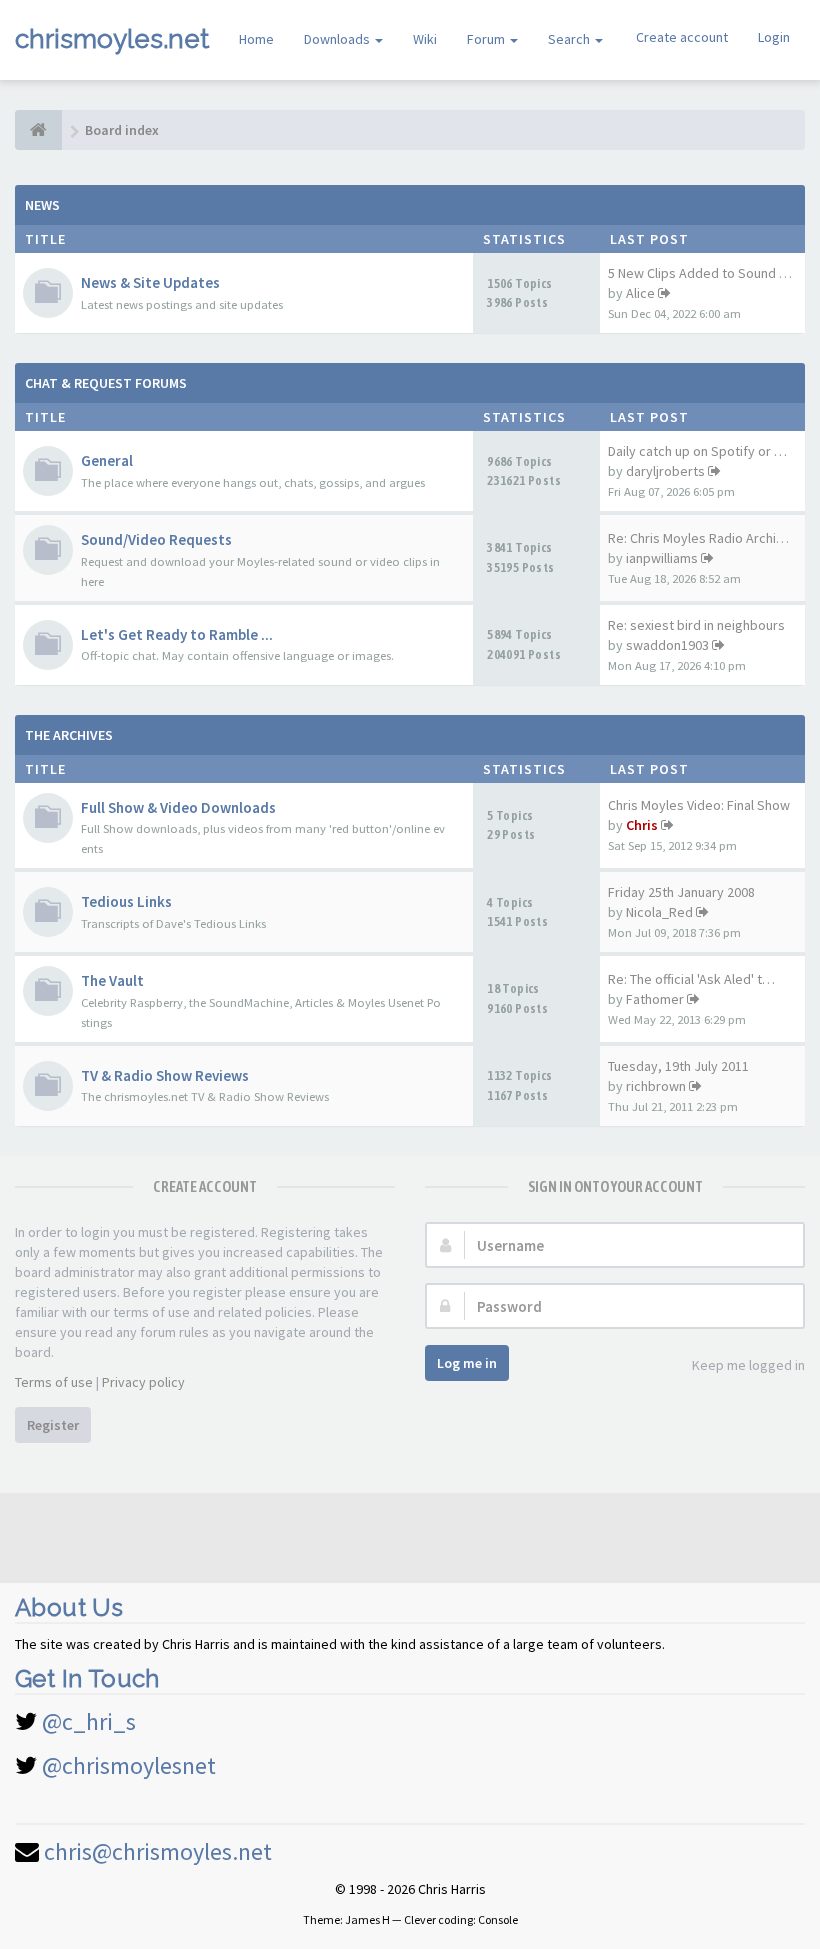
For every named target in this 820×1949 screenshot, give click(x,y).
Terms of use (54, 1382)
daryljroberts (665, 471)
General (107, 460)
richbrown (656, 1086)
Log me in (467, 1363)
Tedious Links (126, 901)
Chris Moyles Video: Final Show (699, 805)
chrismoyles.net (112, 39)
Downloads (338, 39)
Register (53, 1425)
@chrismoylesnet (129, 1765)
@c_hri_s (89, 1721)
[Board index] (38, 130)
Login (774, 37)
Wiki (425, 39)
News (42, 205)
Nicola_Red (659, 912)
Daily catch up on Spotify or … (697, 451)
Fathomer (655, 999)
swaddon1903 (667, 645)
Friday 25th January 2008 (681, 892)
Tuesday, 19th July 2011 (678, 1066)
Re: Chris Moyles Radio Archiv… (702, 538)
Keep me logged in (748, 1365)
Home (256, 39)
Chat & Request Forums (106, 383)
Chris (642, 825)
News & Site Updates (150, 282)
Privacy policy (143, 1382)
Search (570, 39)
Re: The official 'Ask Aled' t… (691, 979)
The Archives (69, 735)
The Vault (112, 980)
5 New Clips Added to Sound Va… (707, 273)
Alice (640, 293)
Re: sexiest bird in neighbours (696, 625)
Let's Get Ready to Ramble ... (177, 634)
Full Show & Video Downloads (178, 807)
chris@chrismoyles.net (158, 1851)
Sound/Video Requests (156, 539)
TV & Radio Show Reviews (165, 1075)
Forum (487, 39)
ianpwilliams (662, 558)
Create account (682, 37)
